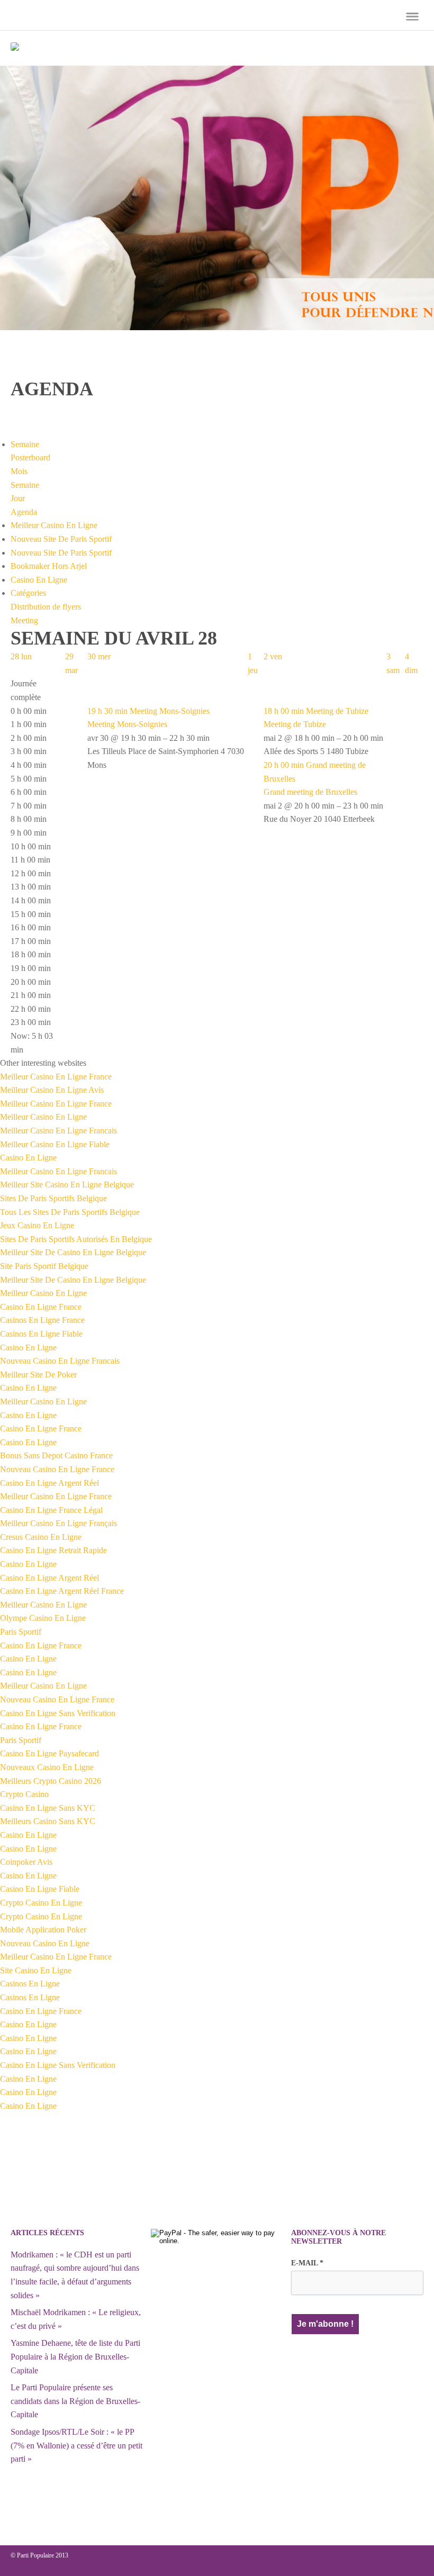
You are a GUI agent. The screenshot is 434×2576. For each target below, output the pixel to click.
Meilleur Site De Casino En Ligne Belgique (73, 1252)
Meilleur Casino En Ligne (54, 525)
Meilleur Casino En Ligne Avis (52, 1090)
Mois (19, 471)
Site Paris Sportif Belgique (44, 1266)
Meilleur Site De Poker (38, 1375)
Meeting (24, 620)
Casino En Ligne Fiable (40, 1889)
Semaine (25, 485)
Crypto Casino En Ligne (41, 1903)
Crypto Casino (24, 1794)
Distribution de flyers (46, 607)
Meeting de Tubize (295, 724)
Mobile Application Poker (43, 1930)
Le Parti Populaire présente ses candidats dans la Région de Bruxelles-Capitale (75, 2401)
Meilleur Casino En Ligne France (56, 1077)
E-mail (307, 2263)
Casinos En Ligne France (42, 1320)
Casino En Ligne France (41, 1307)
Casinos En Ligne (30, 1984)
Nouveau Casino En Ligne (45, 1943)
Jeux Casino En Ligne (37, 1225)
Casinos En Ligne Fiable (41, 1334)
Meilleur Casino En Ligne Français (58, 1523)
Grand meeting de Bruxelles (310, 792)
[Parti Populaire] (15, 48)
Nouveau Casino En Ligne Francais (60, 1361)
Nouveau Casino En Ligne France (57, 1469)
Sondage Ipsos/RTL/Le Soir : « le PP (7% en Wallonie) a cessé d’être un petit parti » (76, 2445)
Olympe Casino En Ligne (43, 1618)
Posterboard (30, 457)
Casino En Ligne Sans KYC (48, 1808)
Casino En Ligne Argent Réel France (62, 1591)
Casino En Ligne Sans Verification (58, 1713)
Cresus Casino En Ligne (41, 1537)
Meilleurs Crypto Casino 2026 (51, 1781)
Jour (18, 498)
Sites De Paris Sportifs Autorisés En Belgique (76, 1239)
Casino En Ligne (39, 580)
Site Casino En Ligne (36, 1970)
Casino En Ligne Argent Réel (49, 1483)
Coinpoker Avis (26, 1862)
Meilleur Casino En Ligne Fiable (55, 1144)
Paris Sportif (21, 1632)
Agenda (24, 512)
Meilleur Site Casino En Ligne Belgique (67, 1185)
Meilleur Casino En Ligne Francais (58, 1131)
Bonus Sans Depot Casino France (56, 1455)
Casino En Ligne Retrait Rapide (53, 1550)
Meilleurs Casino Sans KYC (48, 1821)
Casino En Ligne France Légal (51, 1510)
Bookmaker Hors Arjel (49, 566)
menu (412, 16)
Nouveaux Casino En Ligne (47, 1767)
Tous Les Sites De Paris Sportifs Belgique (70, 1212)
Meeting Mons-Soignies (127, 724)
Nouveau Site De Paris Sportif (61, 539)
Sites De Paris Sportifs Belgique (53, 1198)
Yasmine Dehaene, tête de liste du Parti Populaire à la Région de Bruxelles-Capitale (75, 2356)
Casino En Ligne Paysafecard (49, 1753)
